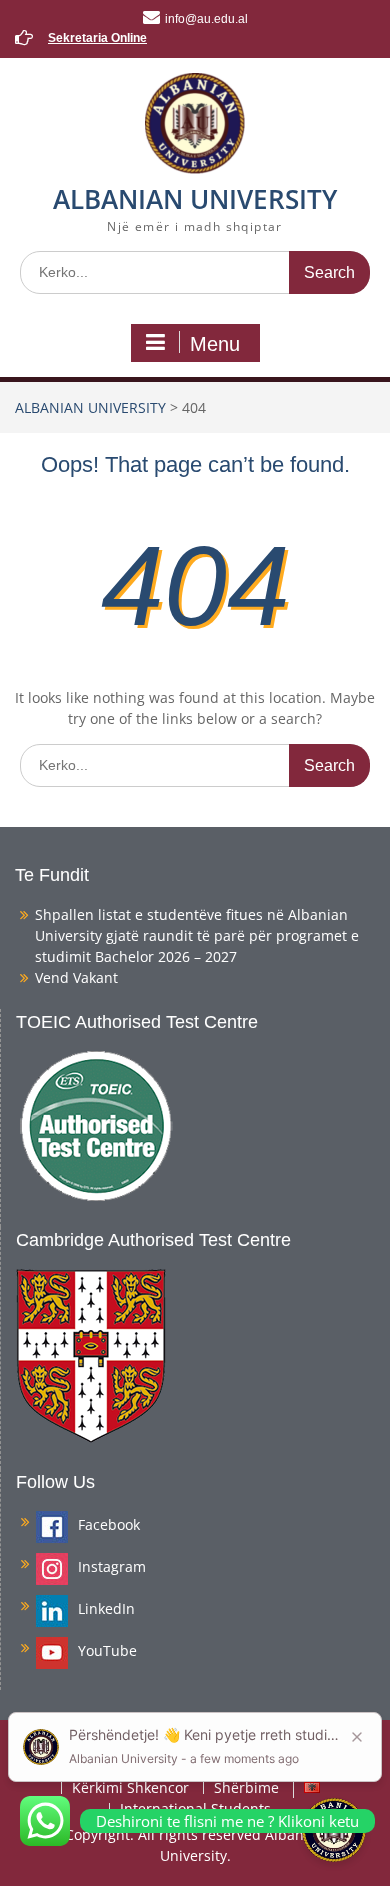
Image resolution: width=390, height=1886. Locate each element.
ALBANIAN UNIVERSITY (195, 199)
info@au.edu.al (206, 19)
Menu (215, 344)
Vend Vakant (76, 977)
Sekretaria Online (97, 38)
